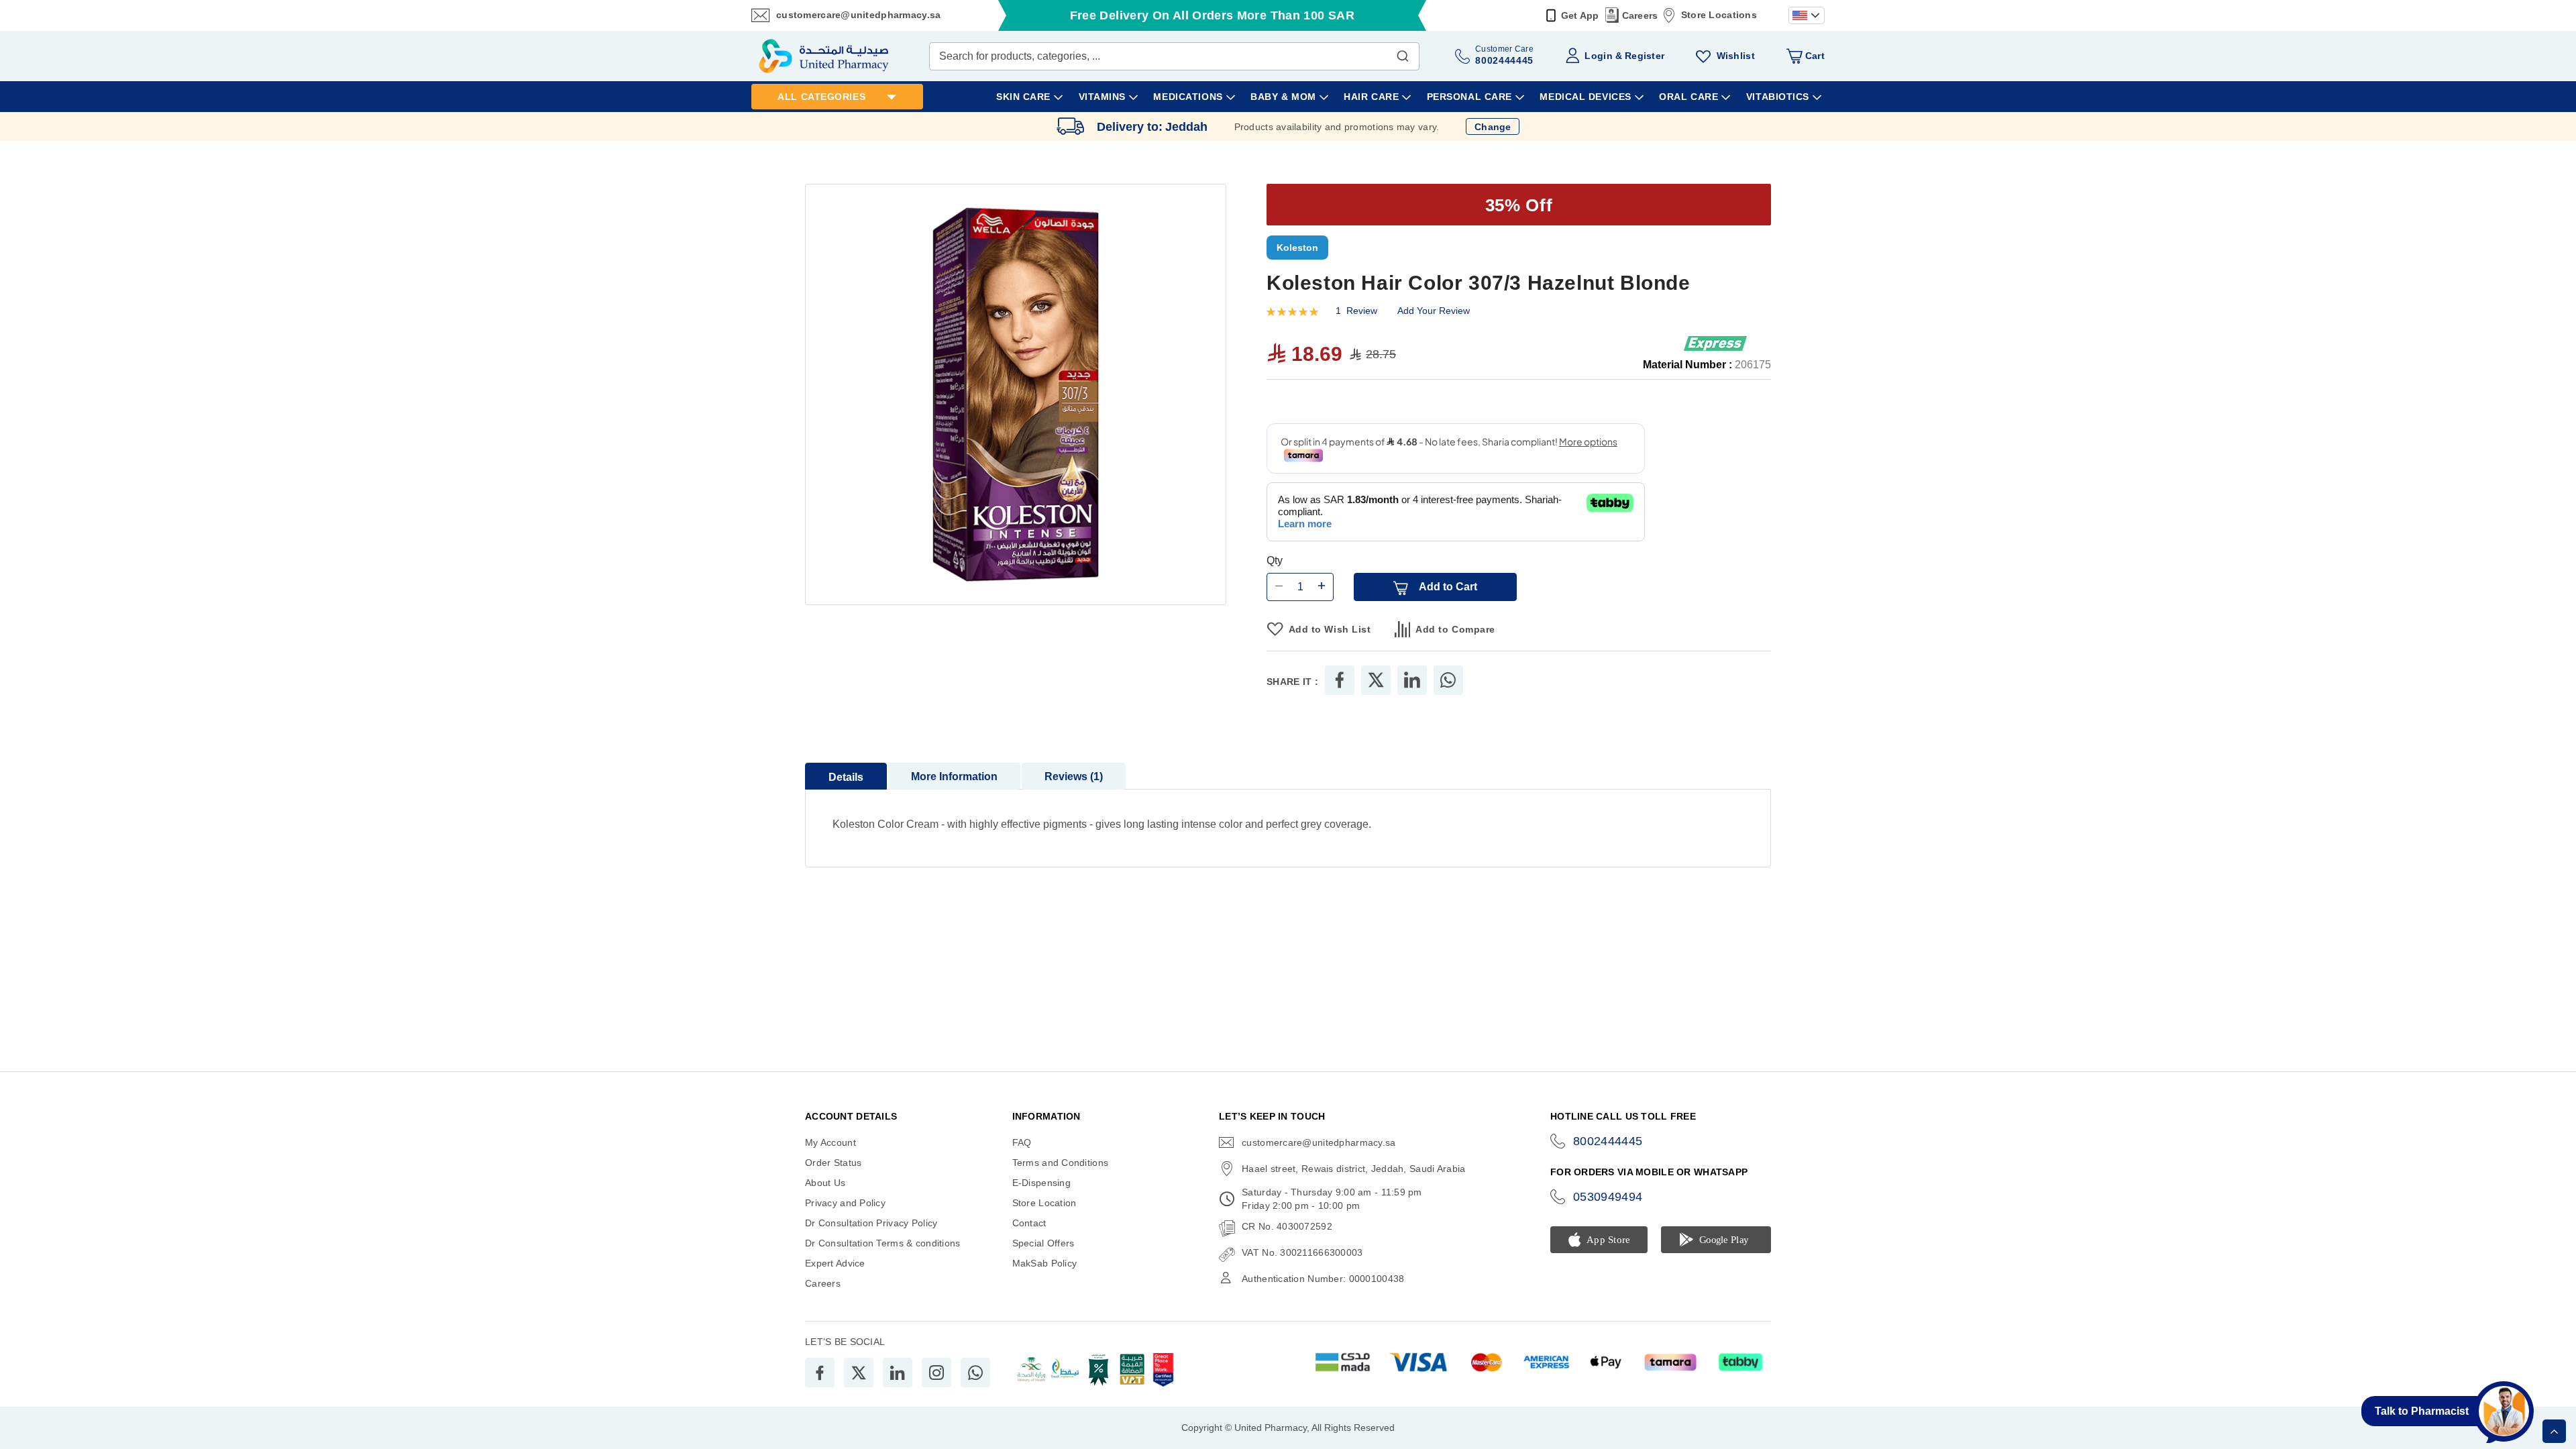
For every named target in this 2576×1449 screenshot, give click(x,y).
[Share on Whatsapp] (1448, 681)
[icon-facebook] (820, 1373)
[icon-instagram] (936, 1373)
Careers (1640, 15)
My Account (830, 1142)
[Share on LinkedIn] (1412, 681)
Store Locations (1719, 15)
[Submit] (1403, 53)
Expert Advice (835, 1263)
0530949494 (1608, 1197)
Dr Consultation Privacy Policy (871, 1223)
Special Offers (1043, 1243)
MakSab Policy (1045, 1263)
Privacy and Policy (845, 1203)
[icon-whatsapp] (975, 1373)
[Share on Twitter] (1376, 681)
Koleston (1297, 248)
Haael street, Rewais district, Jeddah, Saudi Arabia (1353, 1169)
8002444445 (1608, 1141)
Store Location (1044, 1203)
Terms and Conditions (1061, 1163)
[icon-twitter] (859, 1373)
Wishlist (1736, 56)
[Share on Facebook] (1340, 681)
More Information (954, 777)
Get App (1580, 15)
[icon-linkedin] (898, 1373)
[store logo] (824, 56)
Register (1645, 56)
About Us (825, 1183)
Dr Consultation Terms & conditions (883, 1243)
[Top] (2554, 1431)
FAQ (1022, 1142)
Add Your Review (1434, 311)
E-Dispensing (1041, 1183)
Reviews (1072, 777)
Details (846, 778)
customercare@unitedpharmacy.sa (858, 15)
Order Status (833, 1163)
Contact (1029, 1223)
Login (1598, 56)
